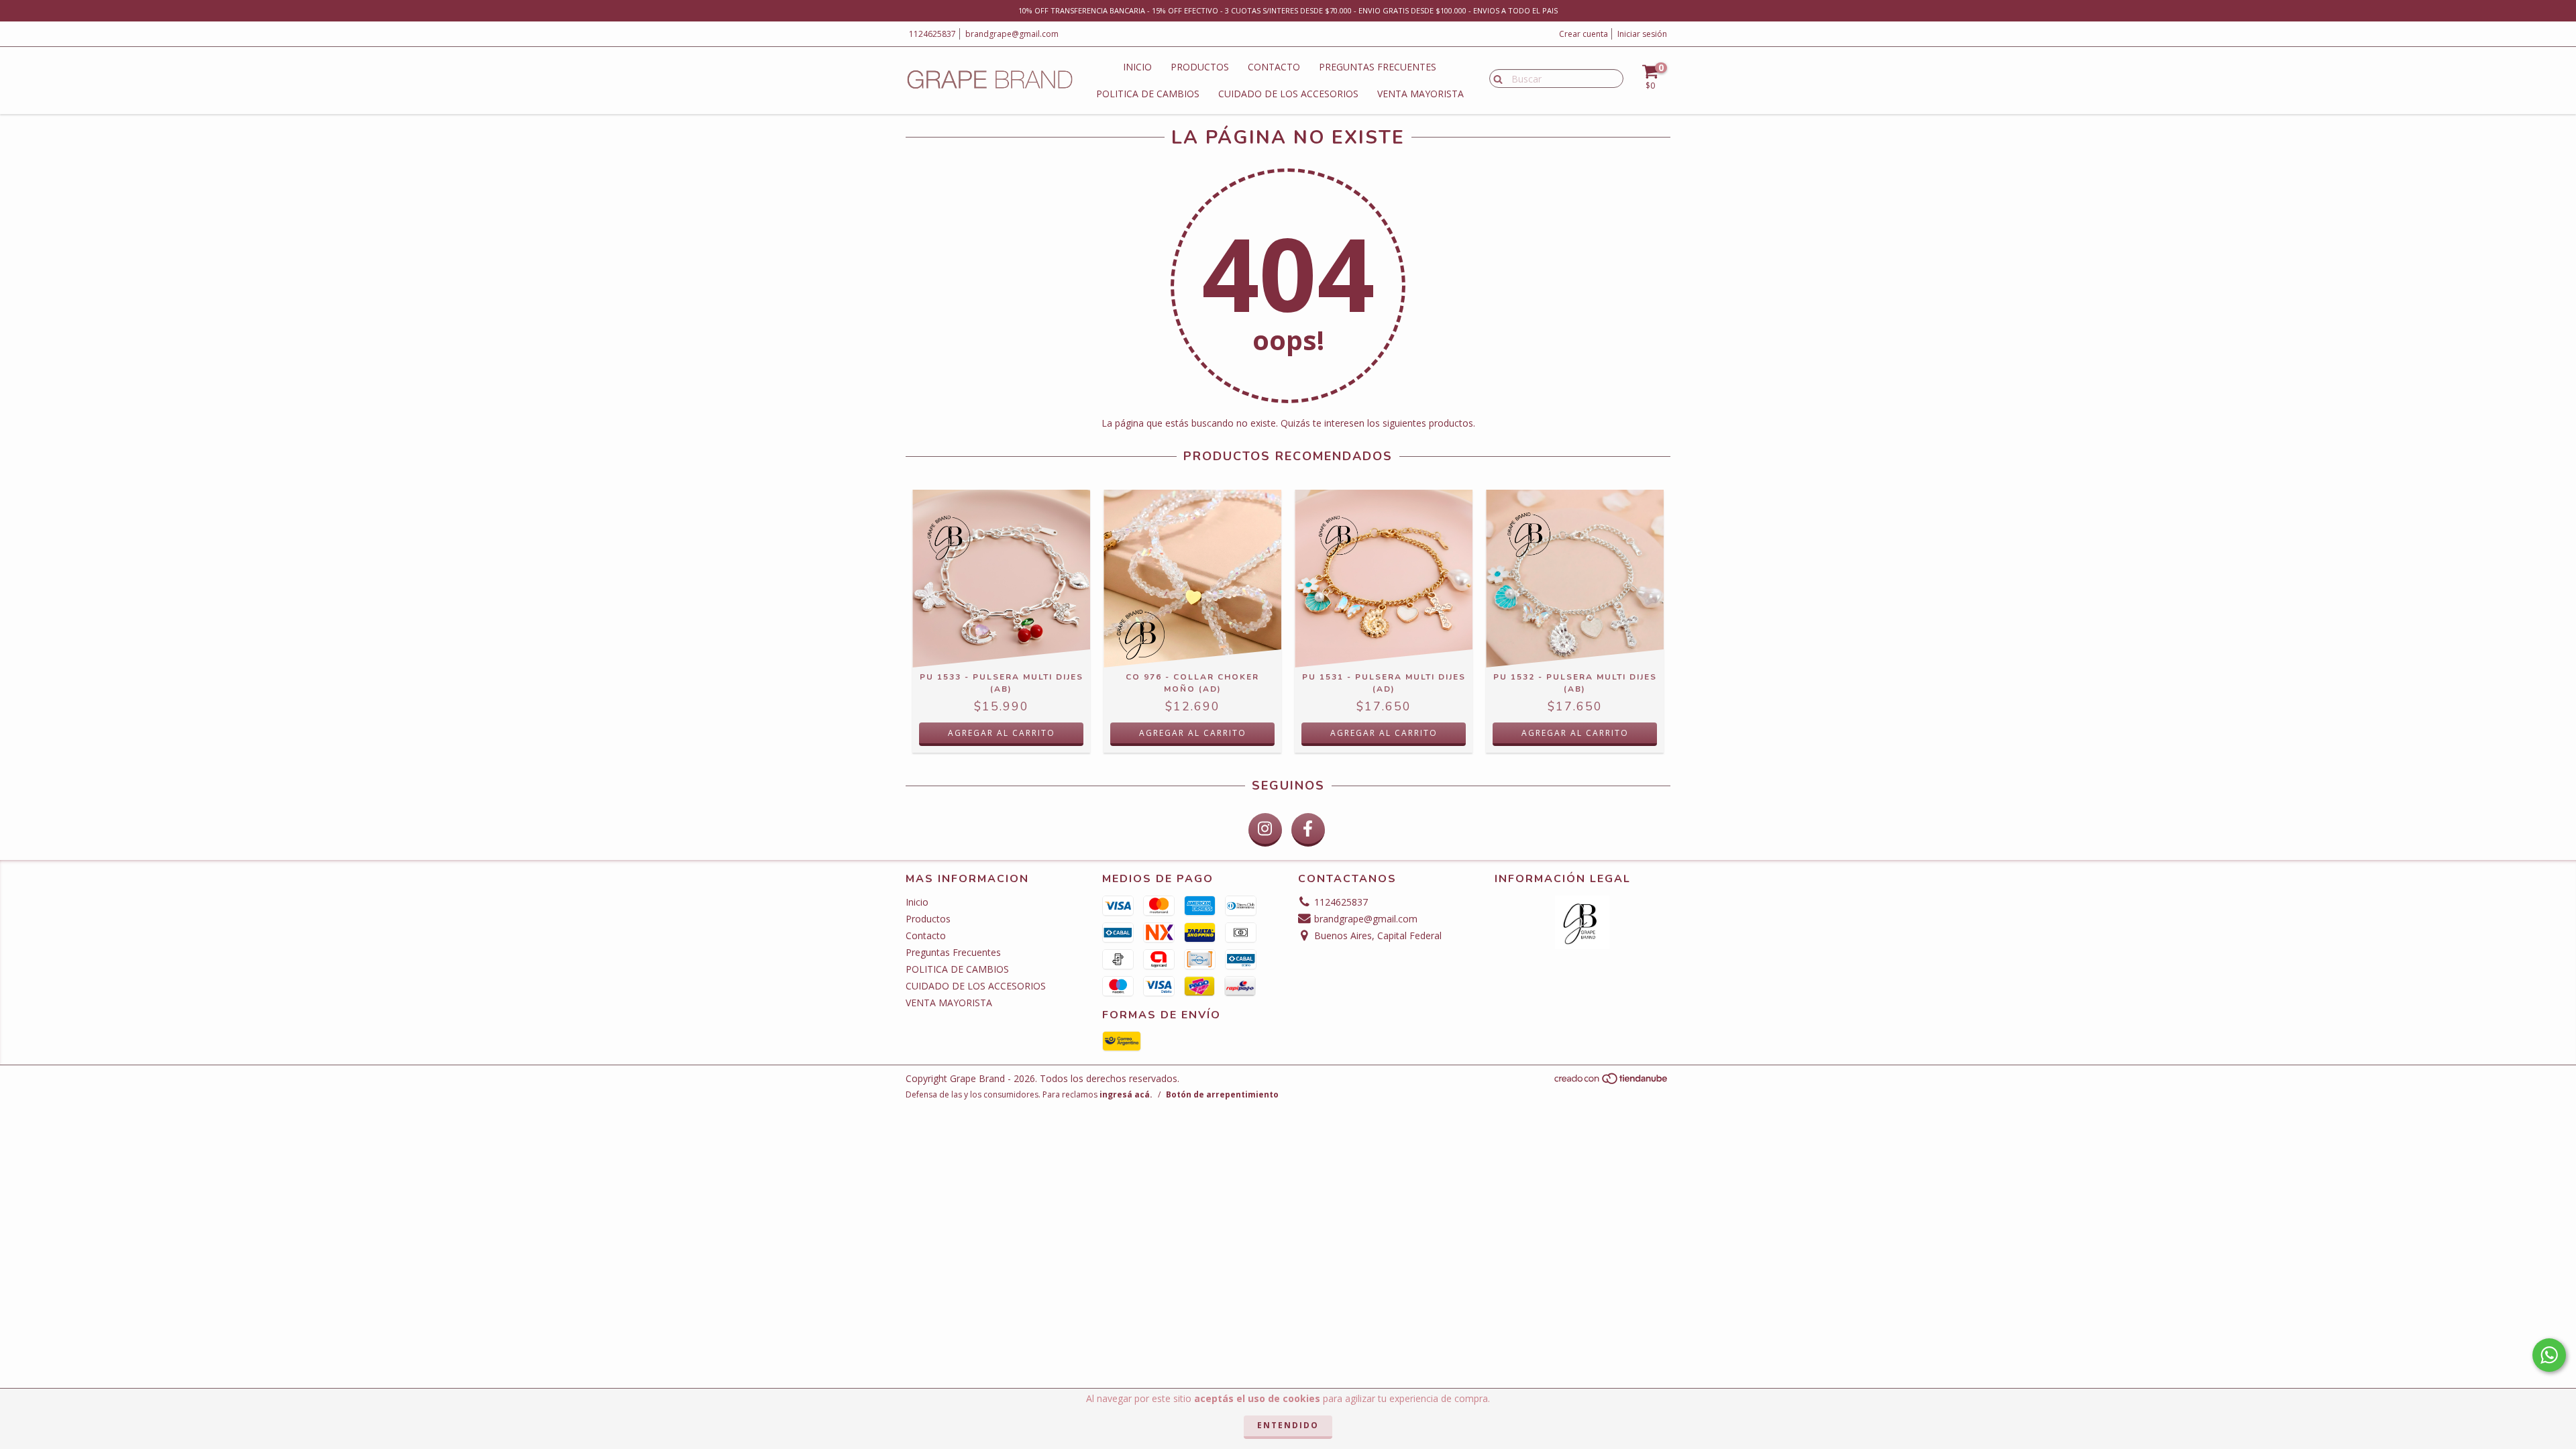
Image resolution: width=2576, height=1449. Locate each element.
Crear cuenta (1584, 34)
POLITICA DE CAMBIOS (1148, 94)
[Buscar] (1495, 78)
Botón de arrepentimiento (1222, 1094)
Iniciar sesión (1642, 34)
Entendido (1288, 1425)
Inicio (1137, 67)
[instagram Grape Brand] (1265, 830)
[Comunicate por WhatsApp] (2549, 1355)
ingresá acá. (1126, 1094)
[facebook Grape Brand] (1308, 830)
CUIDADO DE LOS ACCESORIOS (1288, 94)
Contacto (1274, 67)
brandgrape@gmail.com (1012, 34)
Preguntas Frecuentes (1378, 67)
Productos (1200, 67)
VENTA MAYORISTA (1420, 94)
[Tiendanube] (1612, 1082)
